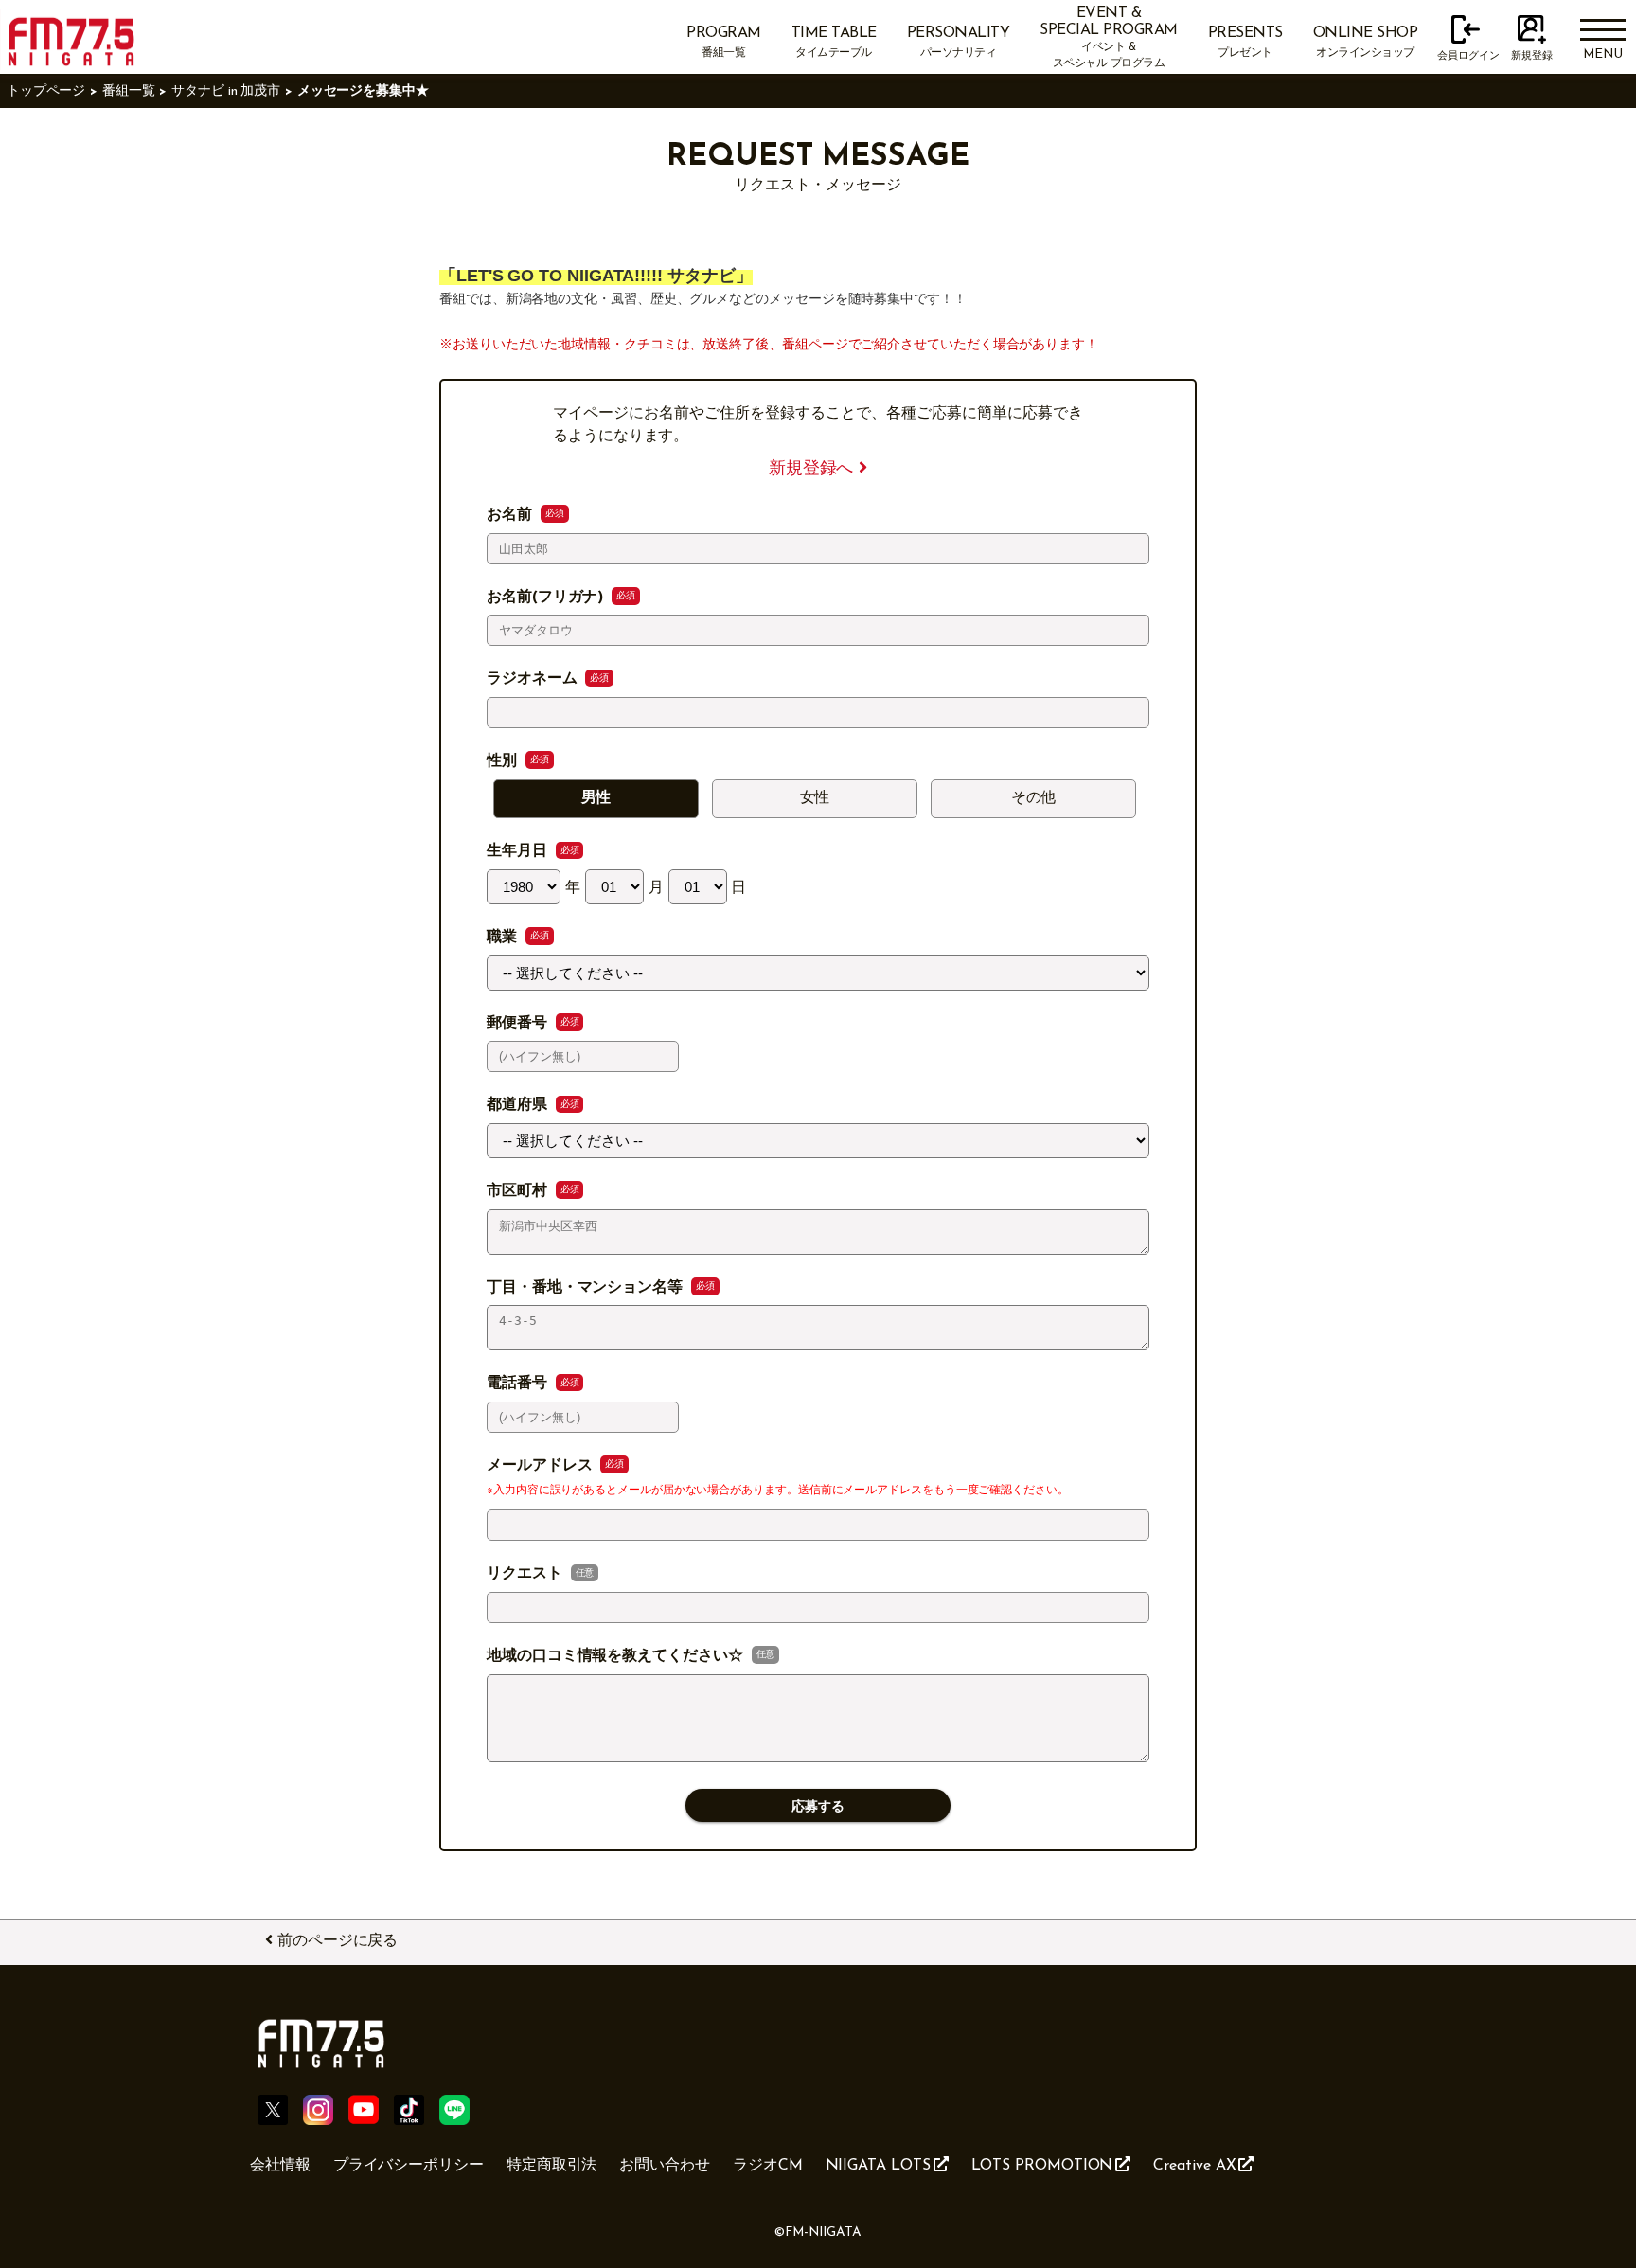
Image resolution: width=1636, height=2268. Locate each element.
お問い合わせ (665, 2166)
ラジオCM (768, 2166)
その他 (1034, 798)
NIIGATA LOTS (878, 2166)
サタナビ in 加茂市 (226, 91)
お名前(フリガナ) (547, 598)
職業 (504, 938)
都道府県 (519, 1105)
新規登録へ (814, 469)
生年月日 (519, 851)
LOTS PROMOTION (1042, 2166)
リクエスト (527, 1574)
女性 (815, 798)
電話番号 (519, 1384)
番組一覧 (129, 91)
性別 (504, 761)
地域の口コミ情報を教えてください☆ (617, 1656)
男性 (596, 798)
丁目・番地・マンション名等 (587, 1288)
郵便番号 (519, 1024)
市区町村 (519, 1191)
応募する (818, 1806)
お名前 (512, 515)
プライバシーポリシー (409, 2166)
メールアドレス (542, 1466)
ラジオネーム (534, 679)
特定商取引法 (552, 2166)
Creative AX (1194, 2166)
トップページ (46, 91)
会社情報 (280, 2166)
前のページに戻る (338, 1941)
